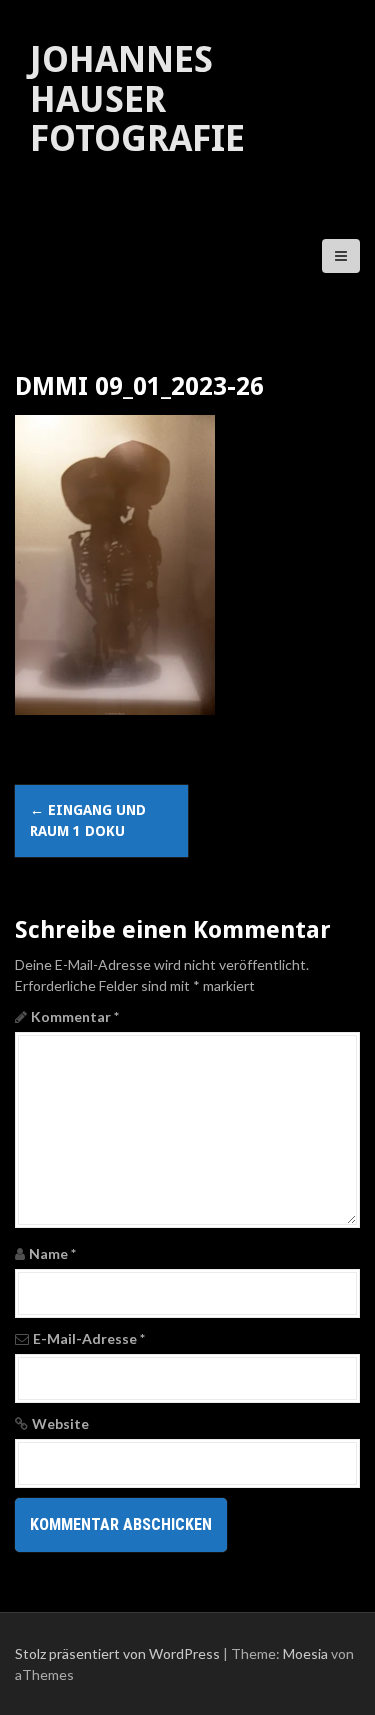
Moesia (305, 1653)
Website (60, 1423)
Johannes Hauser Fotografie (137, 99)
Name (52, 1253)
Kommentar (75, 1016)
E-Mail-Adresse (89, 1338)
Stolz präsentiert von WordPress (117, 1653)
